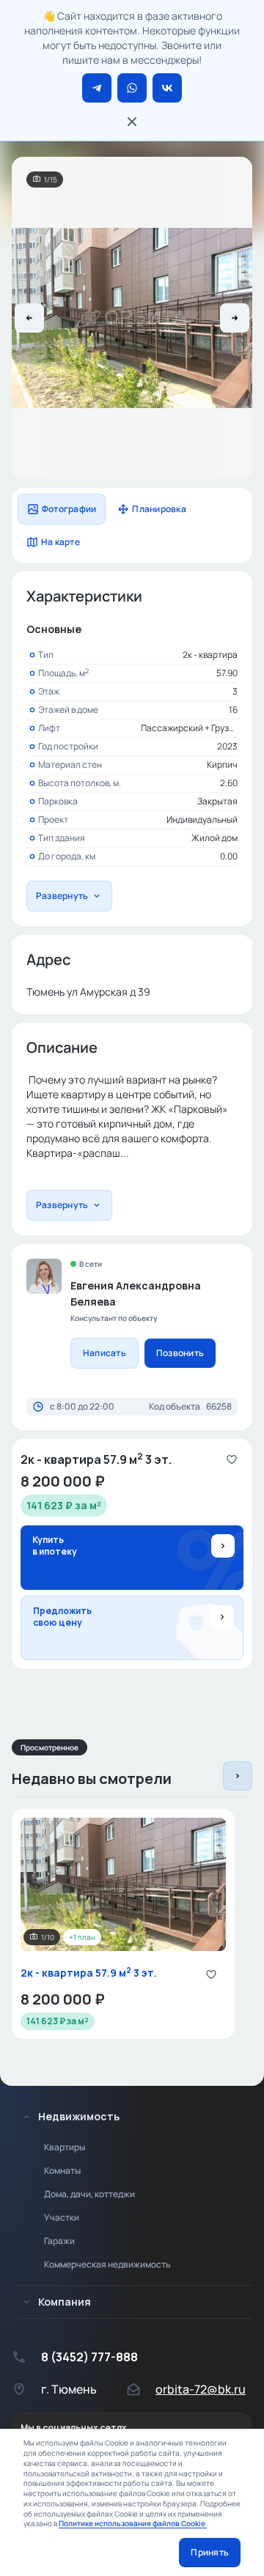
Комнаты (62, 2170)
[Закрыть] (132, 122)
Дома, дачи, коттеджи (89, 2194)
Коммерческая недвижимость (107, 2264)
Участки (62, 2217)
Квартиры (65, 2147)
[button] (29, 318)
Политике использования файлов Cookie (133, 2523)
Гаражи (59, 2241)
